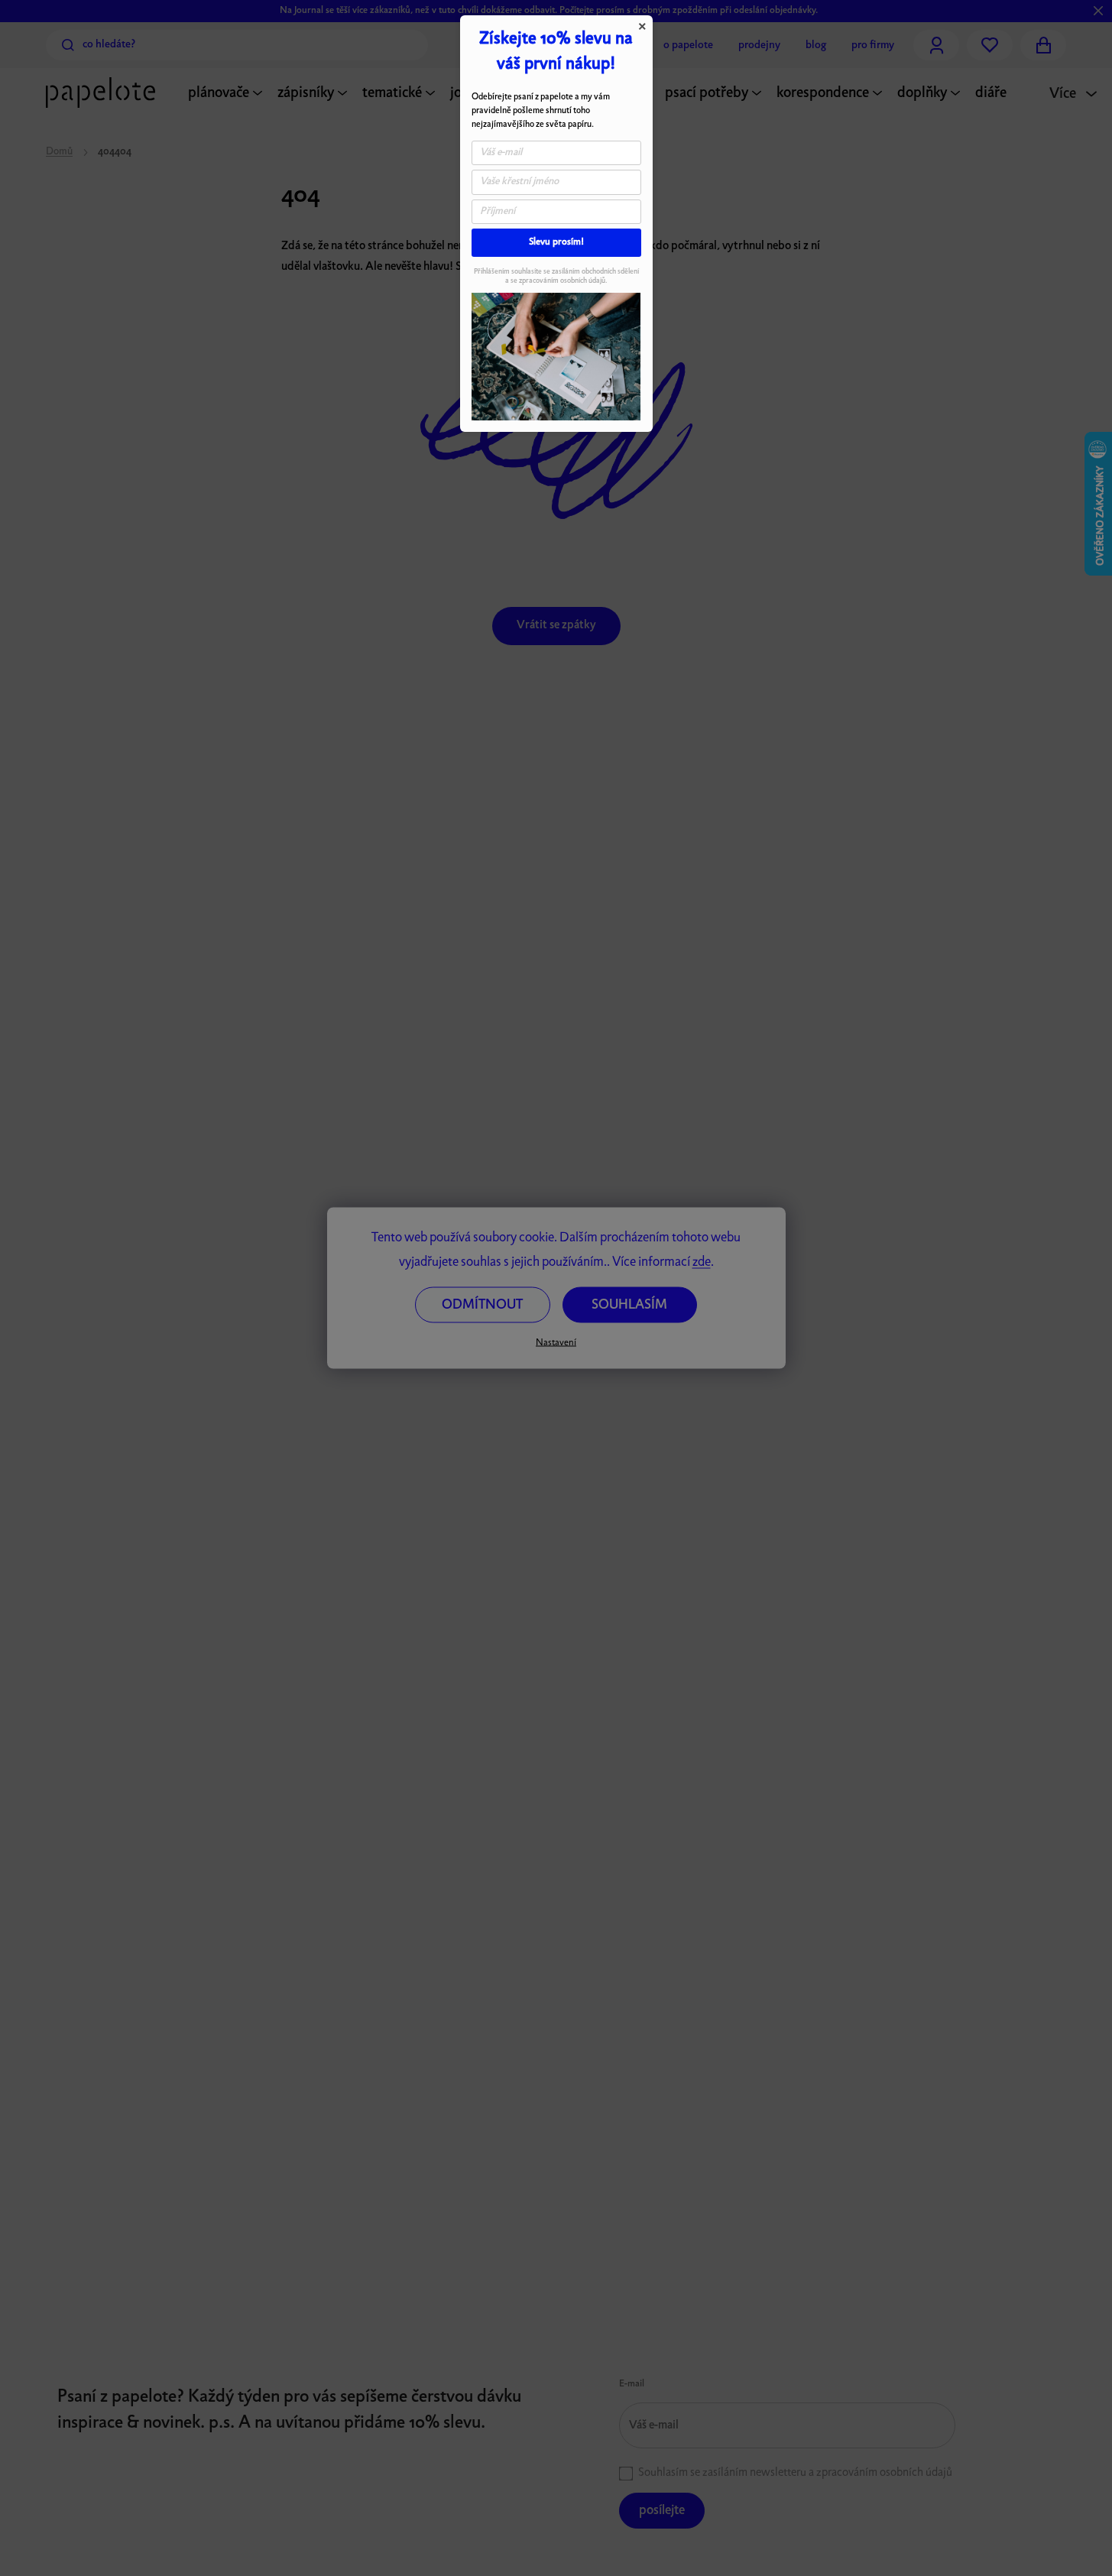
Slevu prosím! (556, 242)
